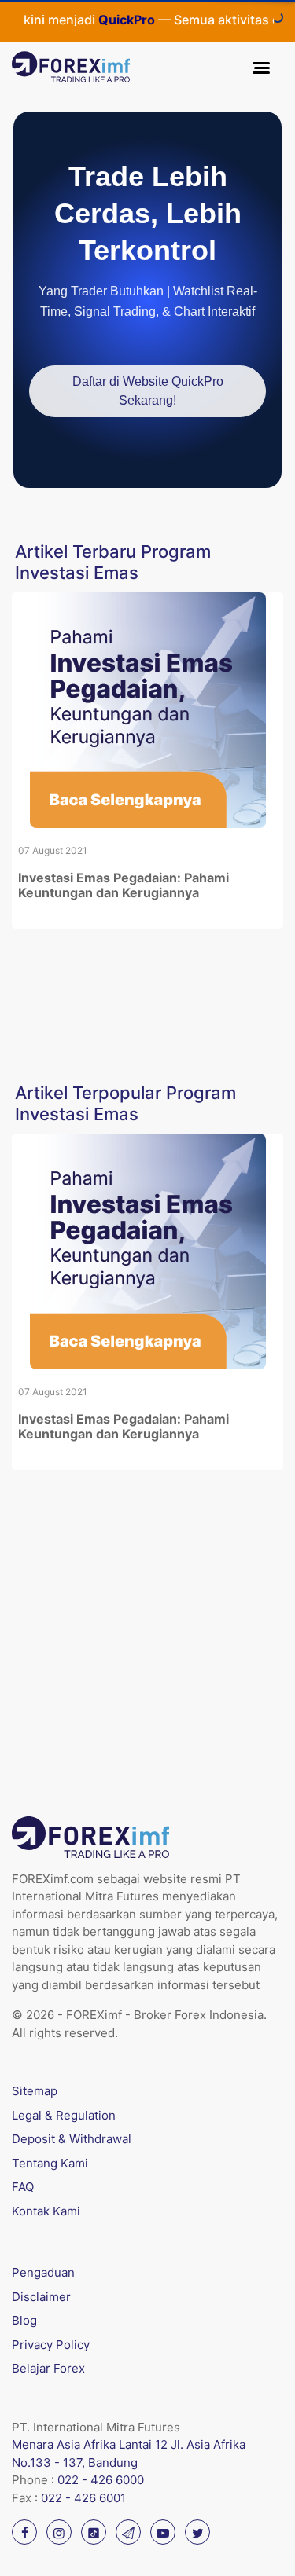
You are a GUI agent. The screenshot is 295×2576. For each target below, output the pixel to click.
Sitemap (35, 2091)
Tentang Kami (50, 2163)
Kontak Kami (46, 2211)
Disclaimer (41, 2297)
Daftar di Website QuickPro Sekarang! (148, 391)
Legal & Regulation (64, 2115)
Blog (24, 2320)
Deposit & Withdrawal (72, 2139)
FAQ (23, 2187)
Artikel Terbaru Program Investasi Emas (113, 562)
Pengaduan (43, 2272)
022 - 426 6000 (101, 2480)
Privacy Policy (51, 2345)
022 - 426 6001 (83, 2498)
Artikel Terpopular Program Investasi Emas (125, 1103)
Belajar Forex (48, 2368)
